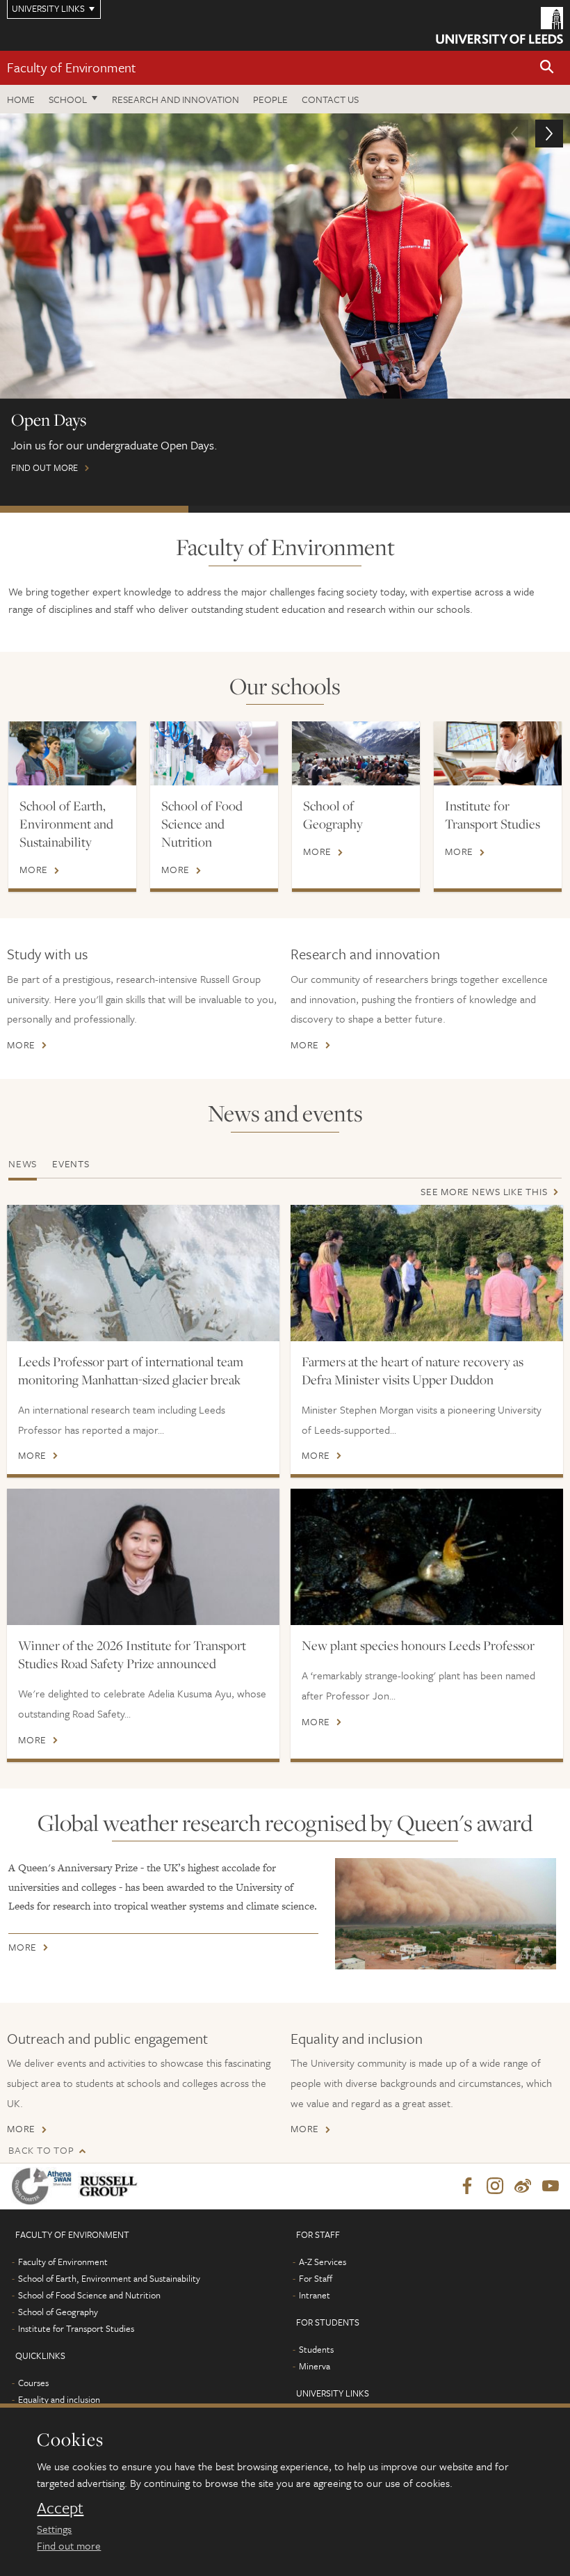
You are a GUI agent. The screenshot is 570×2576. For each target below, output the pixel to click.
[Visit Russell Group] (111, 2186)
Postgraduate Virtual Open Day (283, 509)
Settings (54, 2529)
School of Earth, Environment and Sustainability (66, 824)
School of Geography (333, 815)
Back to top (41, 2150)
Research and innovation (176, 99)
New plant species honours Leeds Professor (418, 1645)
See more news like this (484, 1191)
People (270, 99)
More (34, 870)
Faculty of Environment (72, 67)
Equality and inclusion (357, 2038)
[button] (547, 68)
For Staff (316, 2278)
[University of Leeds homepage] (499, 25)
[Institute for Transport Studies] (498, 753)
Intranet (315, 2295)
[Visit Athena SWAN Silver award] (44, 2186)
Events (71, 1163)
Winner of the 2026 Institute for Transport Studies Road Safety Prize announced (132, 1654)
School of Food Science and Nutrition (202, 824)
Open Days (94, 509)
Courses (33, 2383)
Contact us (330, 99)
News (23, 1163)
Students (316, 2349)
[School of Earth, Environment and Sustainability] (72, 753)
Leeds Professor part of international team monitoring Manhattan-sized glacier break (131, 1370)
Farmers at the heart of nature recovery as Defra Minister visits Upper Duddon (413, 1370)
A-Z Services (323, 2262)
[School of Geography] (356, 753)
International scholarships (473, 509)
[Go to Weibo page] (523, 2186)
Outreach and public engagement (107, 2038)
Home (21, 99)
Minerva (315, 2366)
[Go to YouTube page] (551, 2186)
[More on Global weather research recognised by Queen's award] (446, 1913)
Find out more (69, 2545)
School (68, 99)
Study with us (48, 954)
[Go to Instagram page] (495, 2186)
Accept (60, 2508)
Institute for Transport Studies (492, 815)
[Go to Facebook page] (467, 2186)
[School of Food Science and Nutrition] (214, 753)
